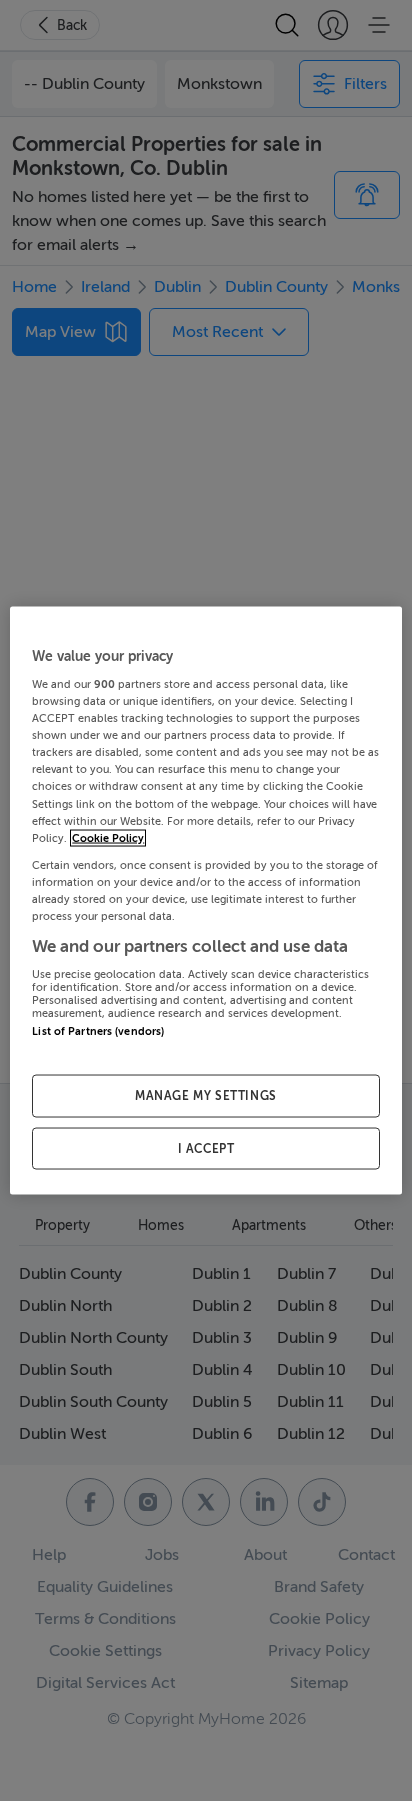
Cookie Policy (108, 837)
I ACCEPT (206, 1148)
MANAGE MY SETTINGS (206, 1095)
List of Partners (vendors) (98, 1031)
